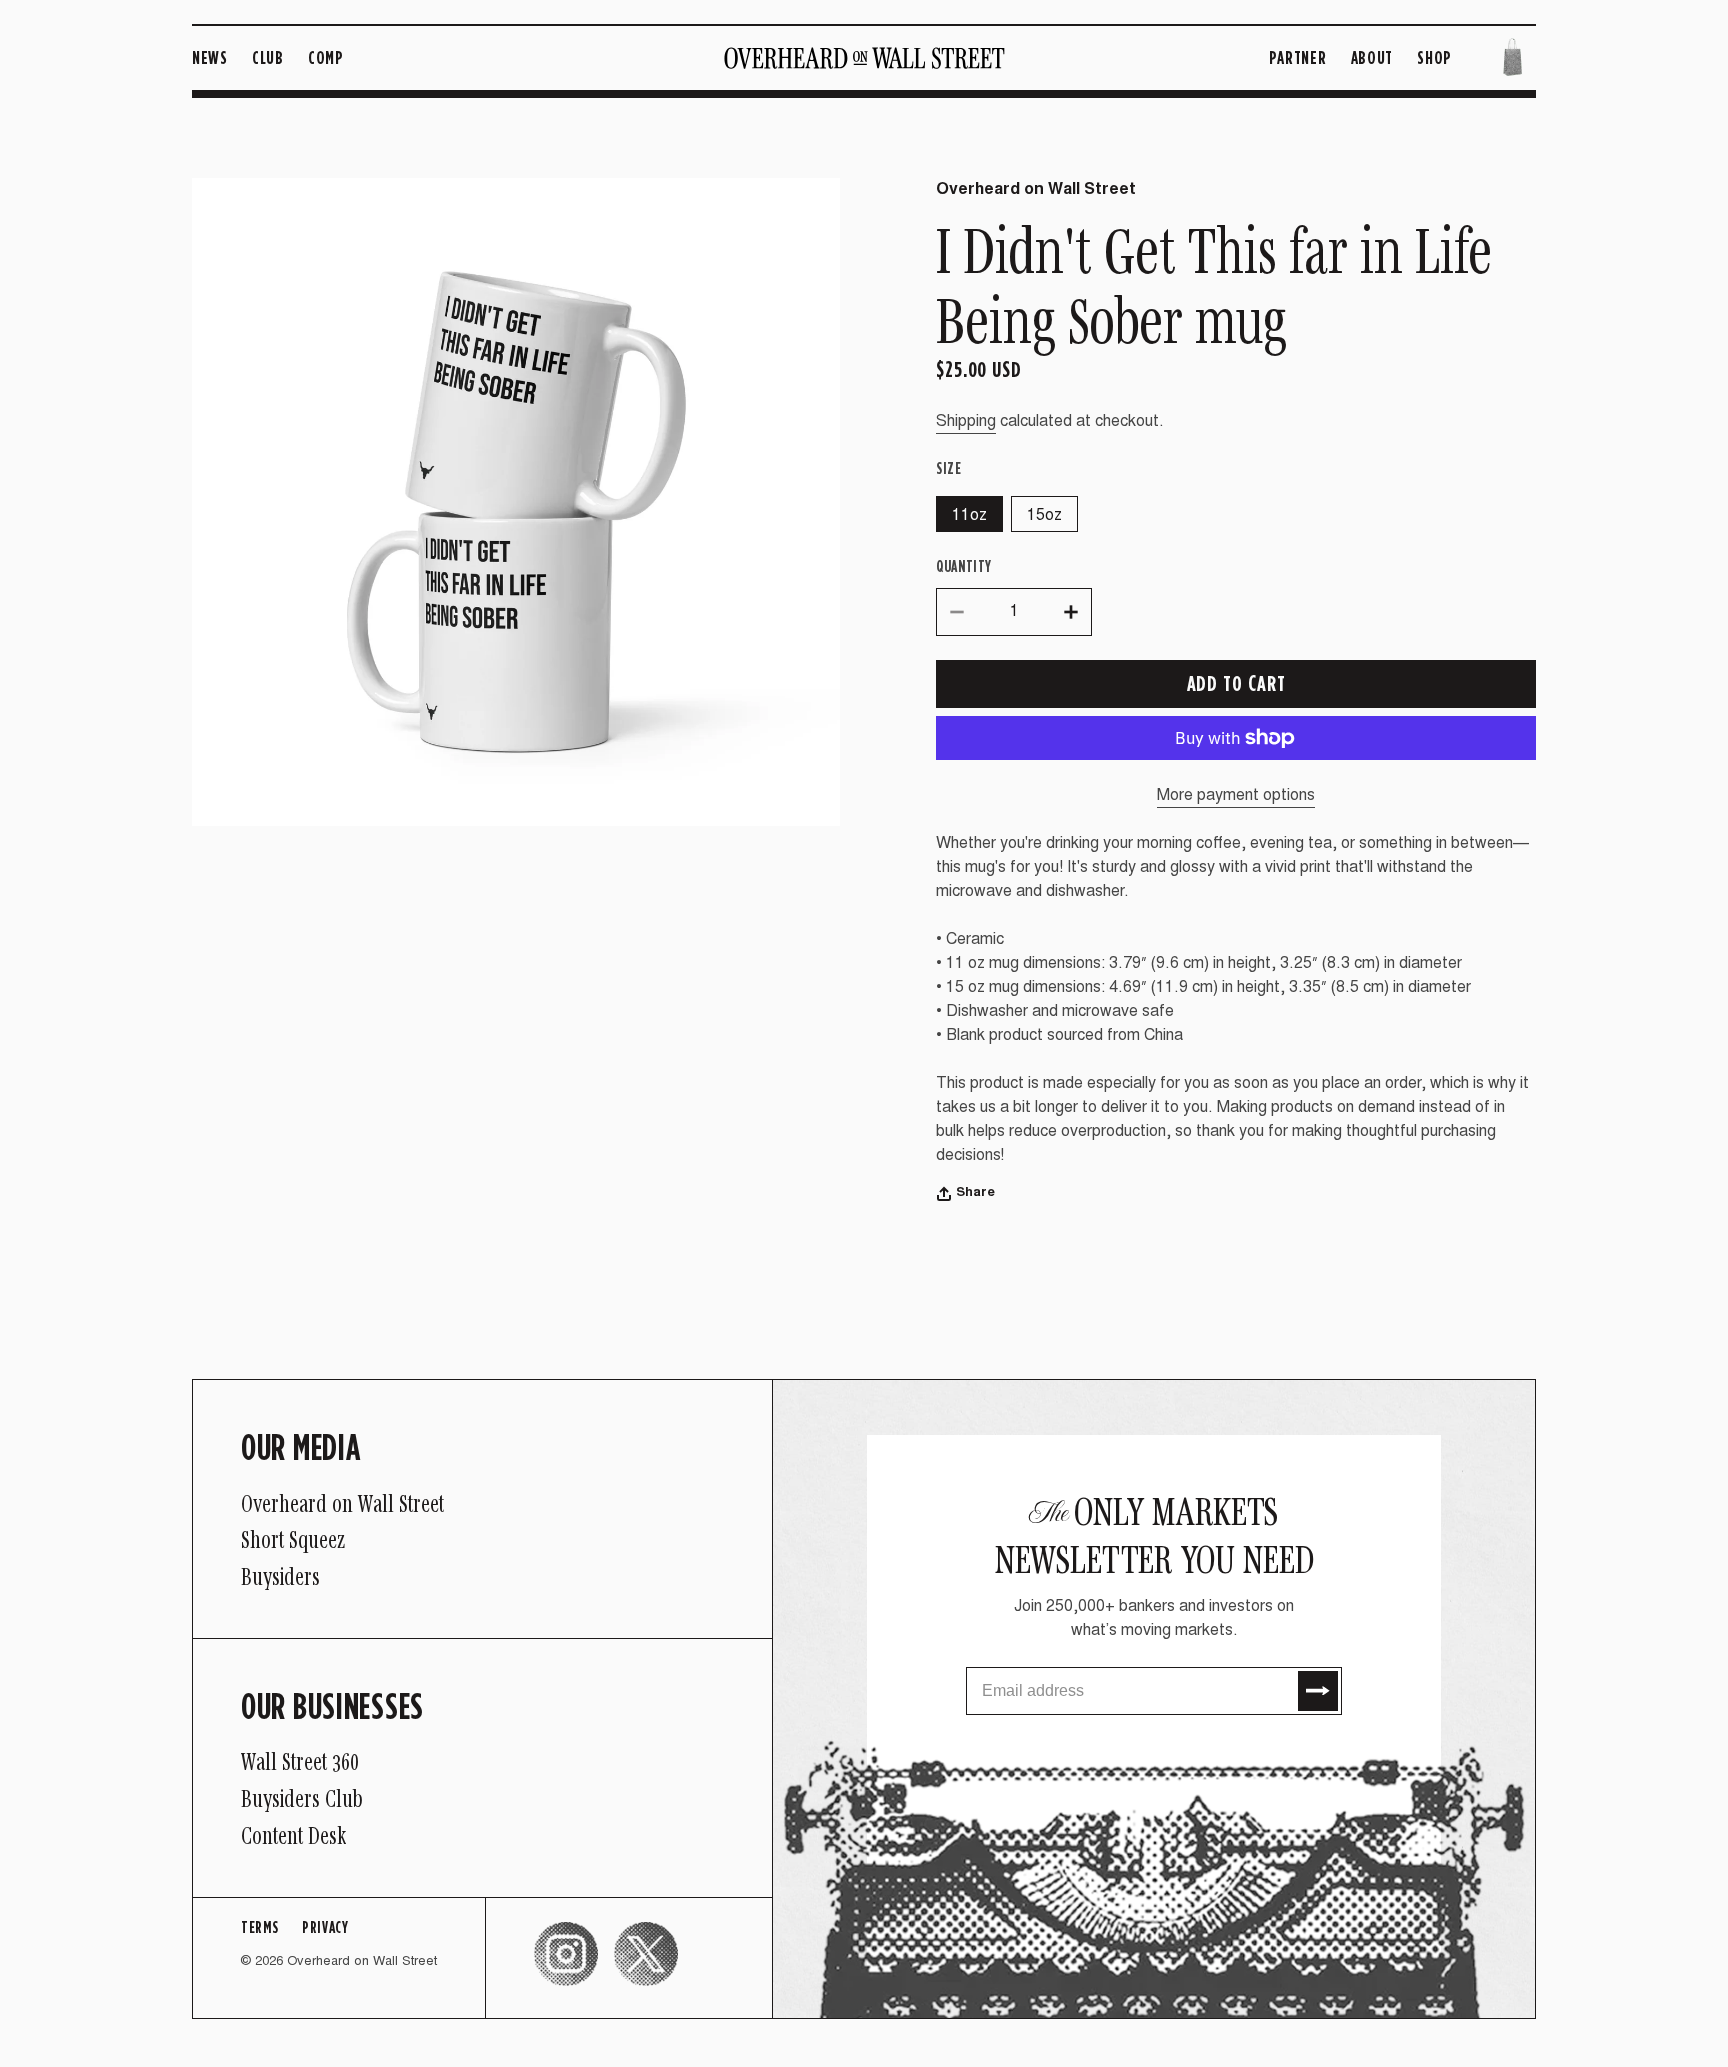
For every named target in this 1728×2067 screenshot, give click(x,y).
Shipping (966, 422)
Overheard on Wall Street (362, 1962)
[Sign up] (1318, 1691)
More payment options (1236, 796)
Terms (259, 1927)
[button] (1512, 58)
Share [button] (975, 1193)
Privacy (325, 1927)
